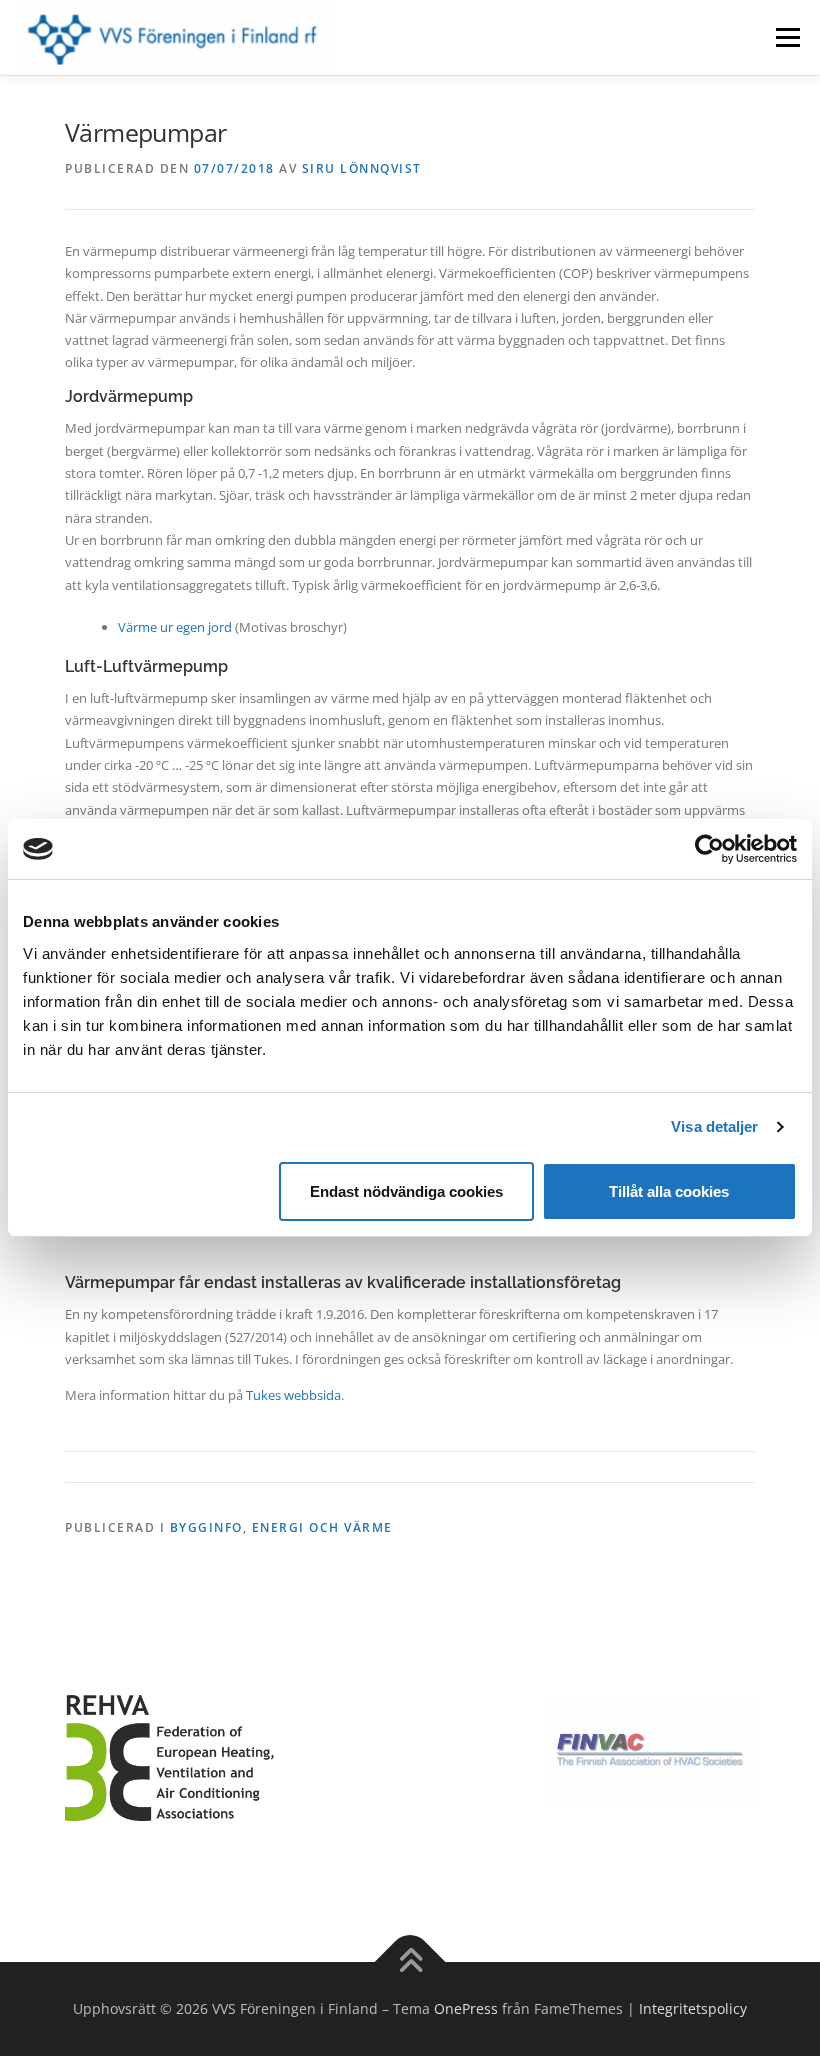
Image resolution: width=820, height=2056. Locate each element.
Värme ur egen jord (175, 627)
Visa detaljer (714, 1126)
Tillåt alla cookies (669, 1191)
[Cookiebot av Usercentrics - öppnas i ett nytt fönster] (709, 849)
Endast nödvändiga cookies (406, 1191)
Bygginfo (206, 1527)
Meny (787, 37)
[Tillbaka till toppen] (410, 1962)
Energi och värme (322, 1527)
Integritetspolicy (693, 2008)
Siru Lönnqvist (362, 168)
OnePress (466, 2008)
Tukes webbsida (293, 1395)
